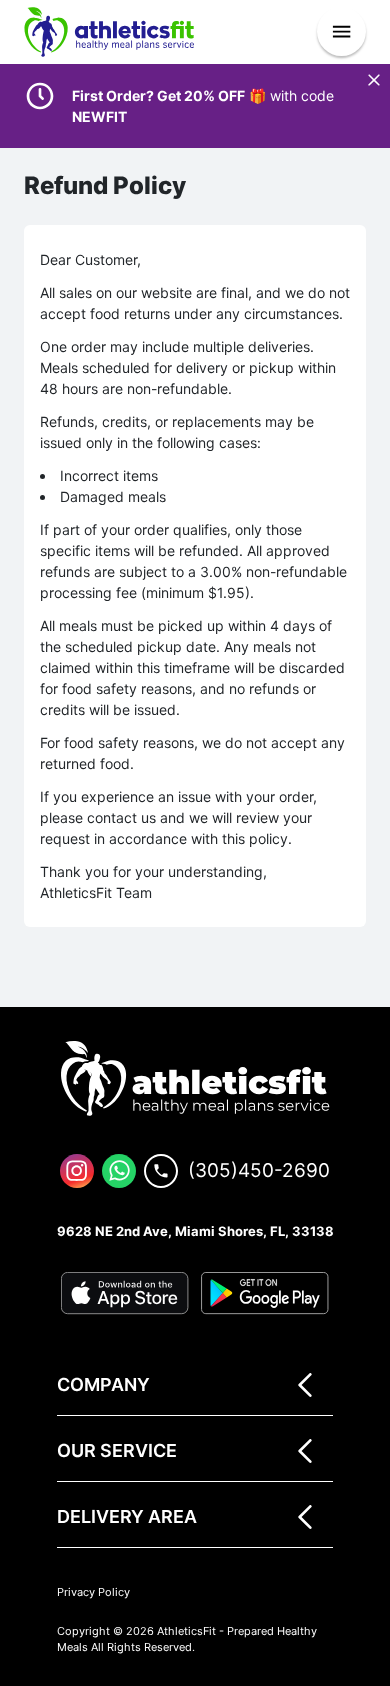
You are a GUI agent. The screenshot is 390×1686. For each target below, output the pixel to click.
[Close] (374, 80)
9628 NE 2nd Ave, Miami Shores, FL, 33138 (195, 1231)
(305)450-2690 (259, 1170)
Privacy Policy (93, 1592)
